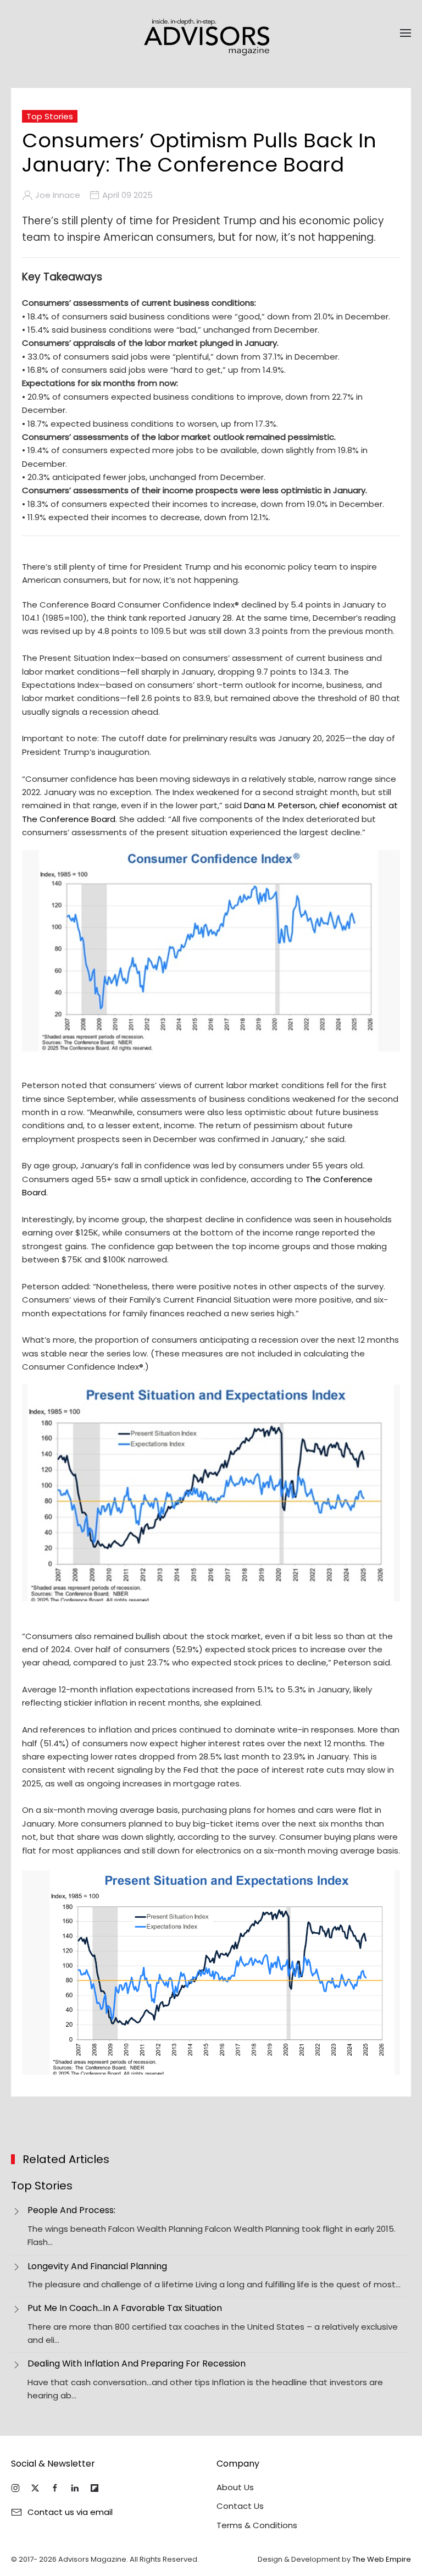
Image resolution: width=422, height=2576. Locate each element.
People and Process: (71, 2210)
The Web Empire (382, 2559)
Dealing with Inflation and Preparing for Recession (137, 2363)
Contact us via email (70, 2512)
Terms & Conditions (257, 2525)
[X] (35, 2488)
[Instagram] (15, 2488)
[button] (406, 33)
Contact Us (240, 2506)
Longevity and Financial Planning (97, 2266)
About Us (235, 2487)
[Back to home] (211, 33)
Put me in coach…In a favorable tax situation (125, 2308)
